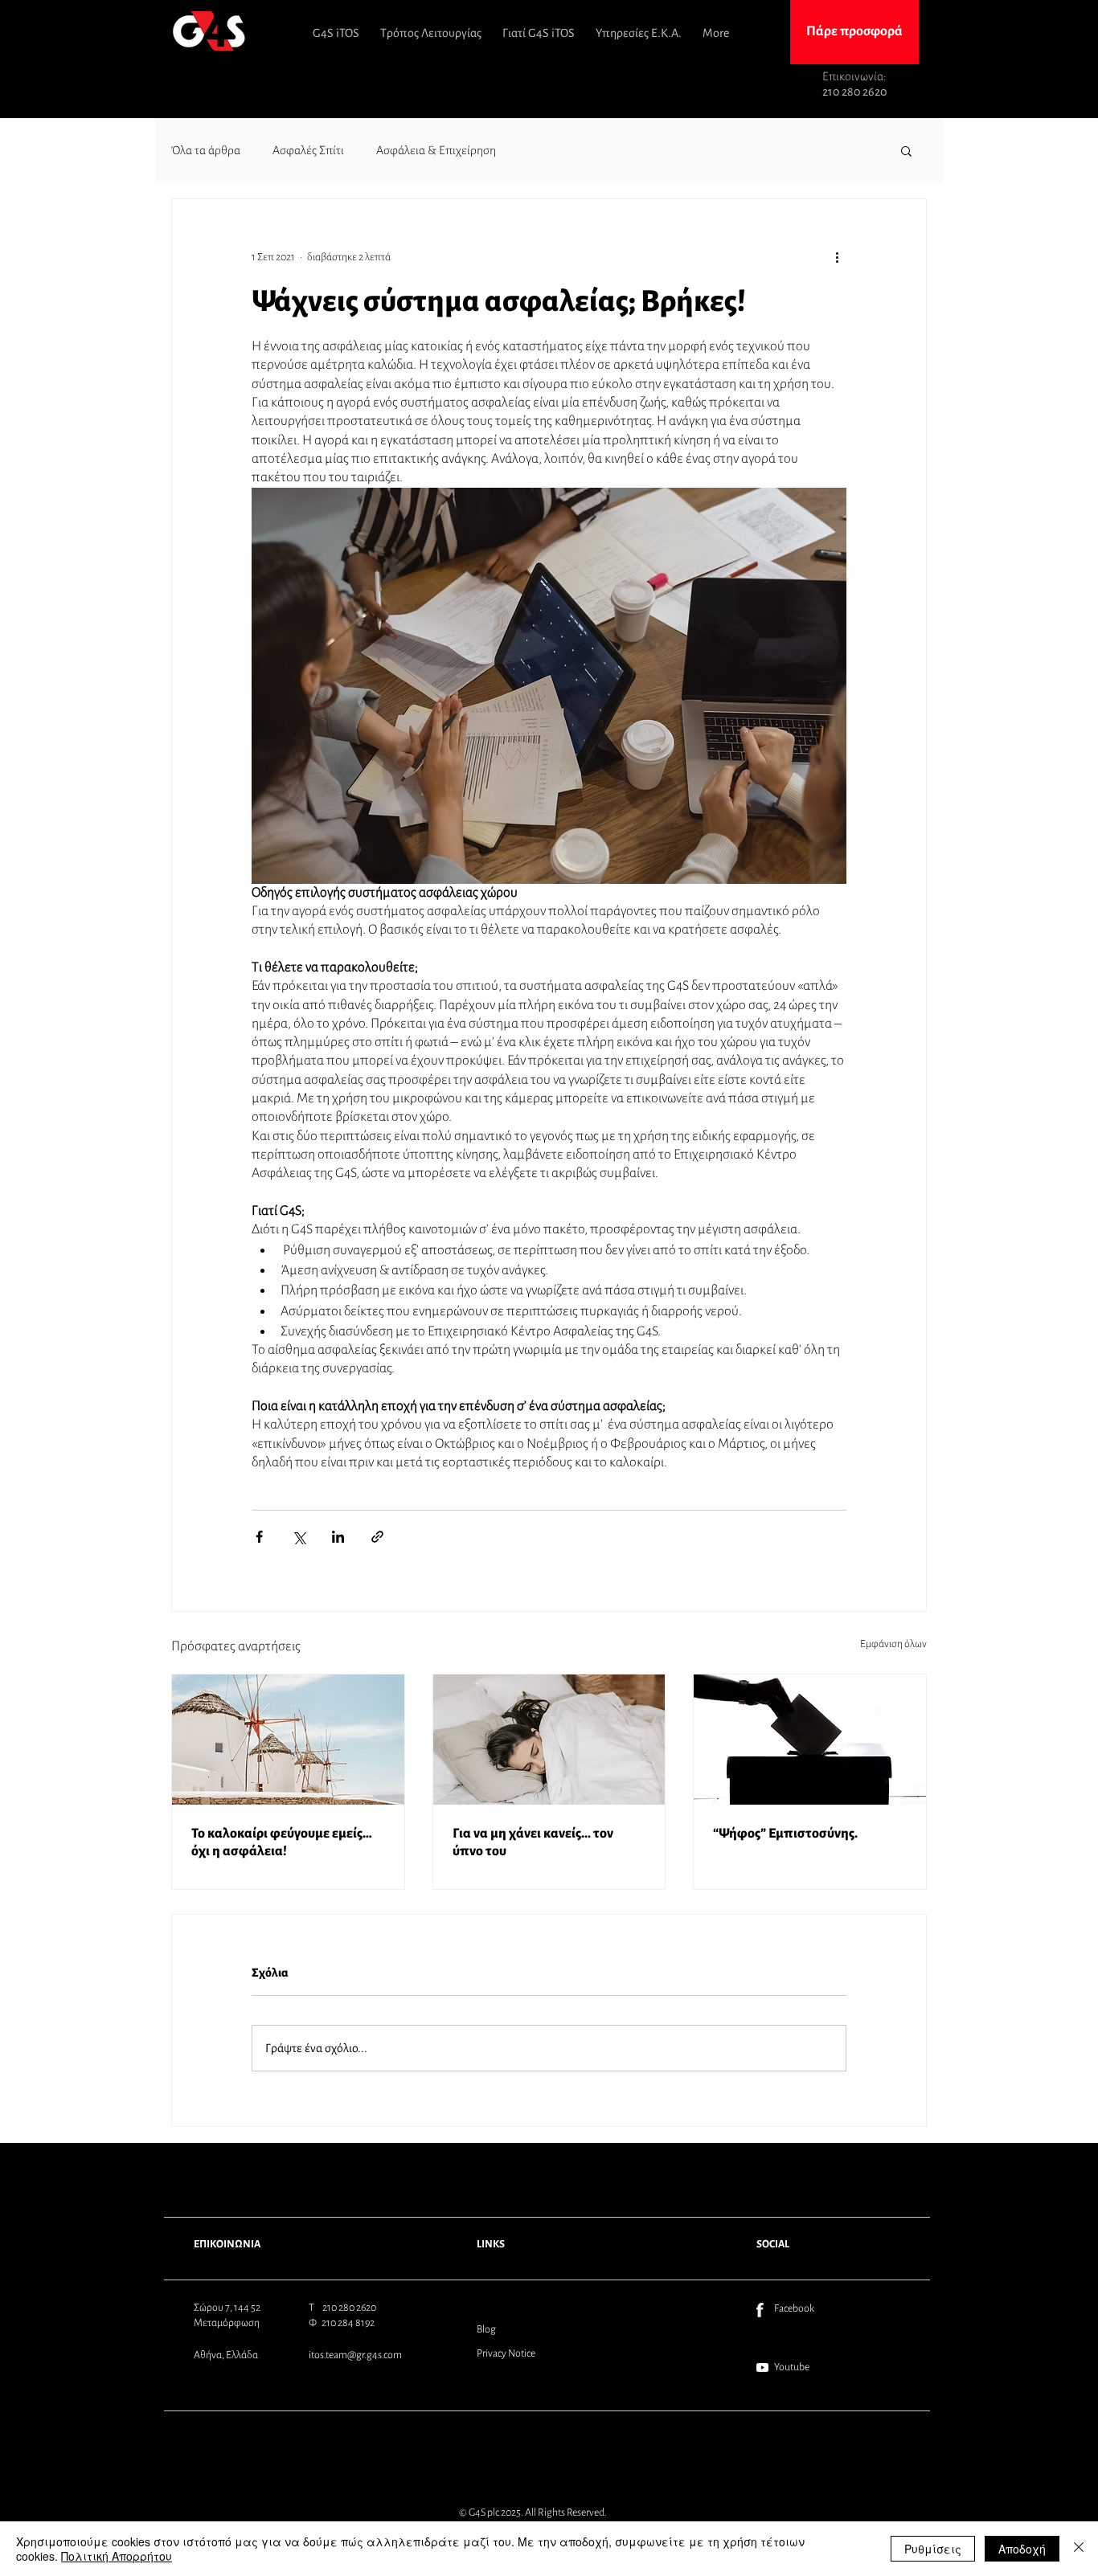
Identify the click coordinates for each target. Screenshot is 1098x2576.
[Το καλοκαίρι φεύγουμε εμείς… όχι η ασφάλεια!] (288, 1740)
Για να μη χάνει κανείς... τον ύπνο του (533, 1842)
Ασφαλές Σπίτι (308, 150)
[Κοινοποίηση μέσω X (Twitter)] (299, 1537)
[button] (906, 150)
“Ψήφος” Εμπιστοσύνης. (785, 1834)
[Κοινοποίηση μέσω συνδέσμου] (377, 1537)
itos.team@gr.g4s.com (355, 2355)
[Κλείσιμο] (1079, 2549)
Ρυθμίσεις (933, 2549)
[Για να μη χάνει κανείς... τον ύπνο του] (549, 1740)
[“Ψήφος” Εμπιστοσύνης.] (810, 1740)
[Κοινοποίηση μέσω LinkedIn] (338, 1537)
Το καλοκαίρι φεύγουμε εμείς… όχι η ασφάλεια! (282, 1842)
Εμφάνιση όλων (893, 1644)
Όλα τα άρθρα (206, 150)
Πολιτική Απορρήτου (117, 2556)
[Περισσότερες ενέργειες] (837, 257)
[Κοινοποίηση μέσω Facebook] (259, 1537)
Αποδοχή (1022, 2549)
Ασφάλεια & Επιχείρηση (436, 150)
